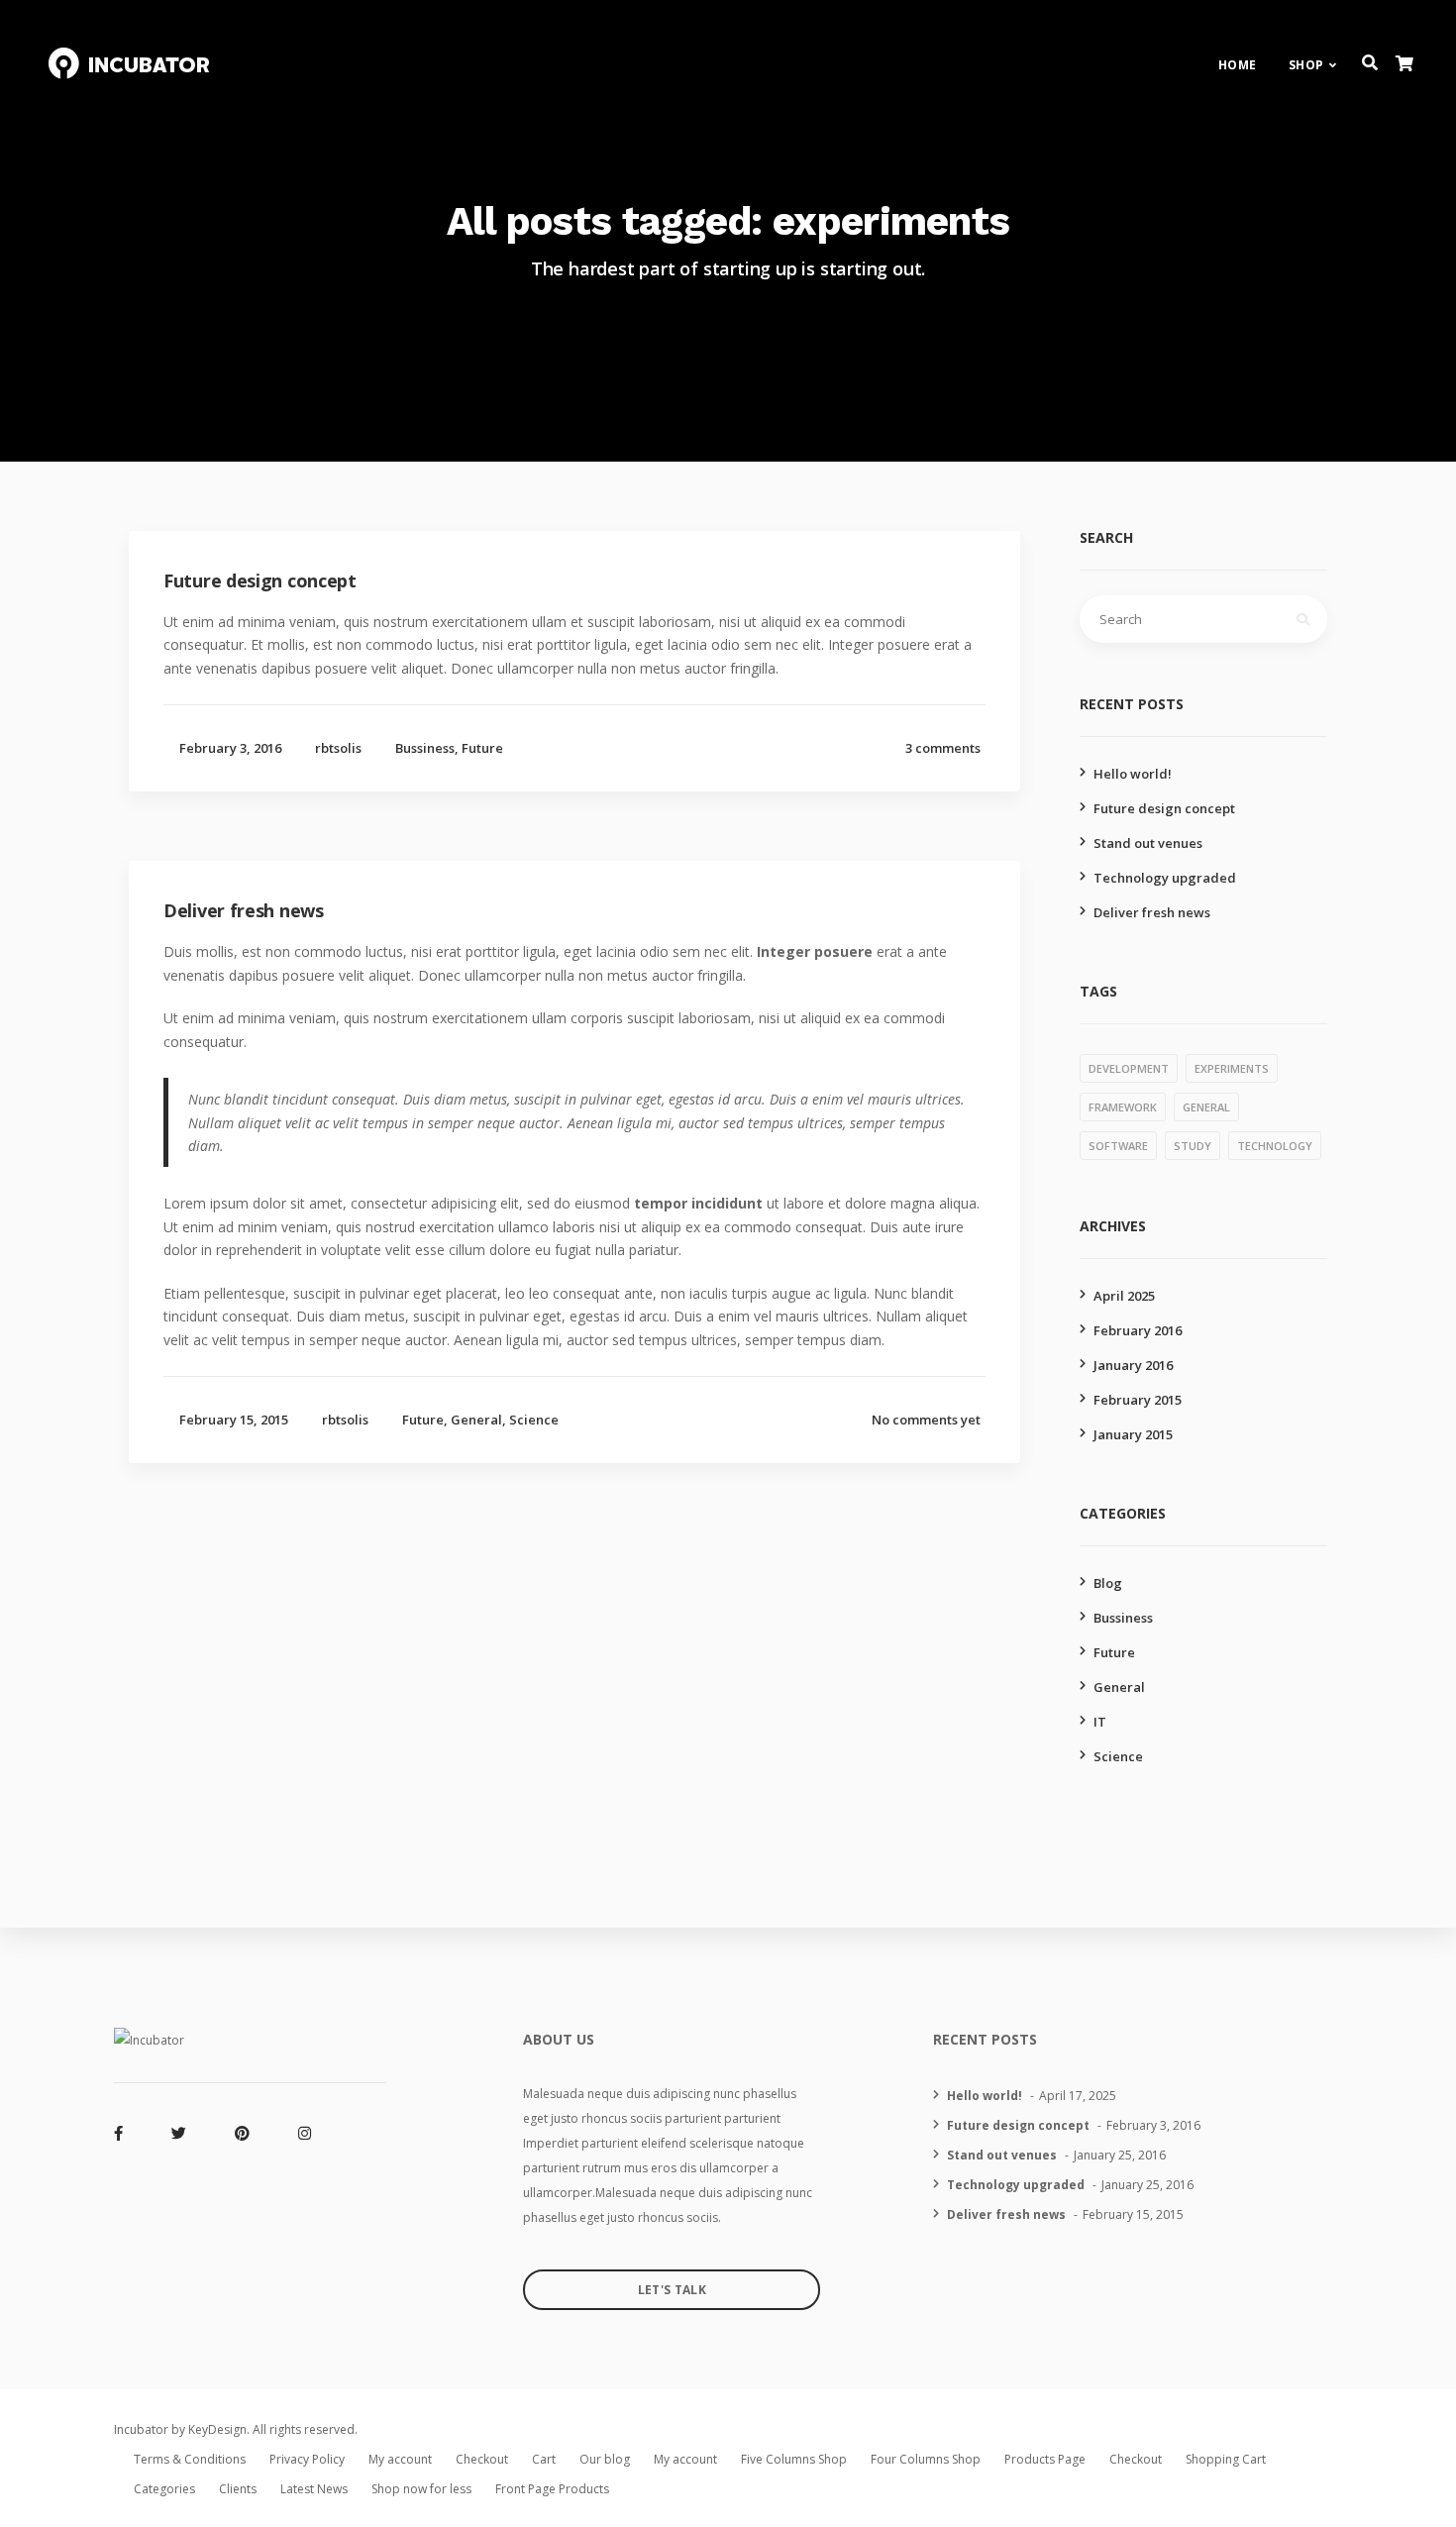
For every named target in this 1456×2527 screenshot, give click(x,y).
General (476, 1420)
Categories (164, 2489)
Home (1238, 65)
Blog (1108, 1583)
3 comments (943, 748)
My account (400, 2459)
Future (482, 748)
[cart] (1404, 64)
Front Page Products (552, 2489)
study (1193, 1146)
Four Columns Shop (926, 2459)
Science (534, 1420)
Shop (1306, 65)
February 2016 (1138, 1330)
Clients (238, 2489)
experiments (1232, 1068)
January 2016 (1133, 1365)
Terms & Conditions (190, 2459)
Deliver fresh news (1152, 912)
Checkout (482, 2459)
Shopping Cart (1226, 2459)
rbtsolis (338, 748)
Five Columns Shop (794, 2459)
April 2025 (1124, 1296)
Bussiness (425, 748)
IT (1100, 1722)
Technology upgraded (1165, 878)
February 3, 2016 (230, 748)
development (1129, 1068)
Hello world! (1133, 774)
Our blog (605, 2459)
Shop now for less (421, 2489)
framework (1123, 1107)
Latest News (314, 2489)
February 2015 (1138, 1400)
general (1206, 1107)
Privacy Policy (307, 2459)
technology (1275, 1146)
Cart (544, 2459)
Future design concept (1164, 808)
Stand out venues (1148, 843)
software (1118, 1146)
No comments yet (926, 1420)
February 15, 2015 (234, 1420)
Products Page (1045, 2459)
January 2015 (1133, 1434)
